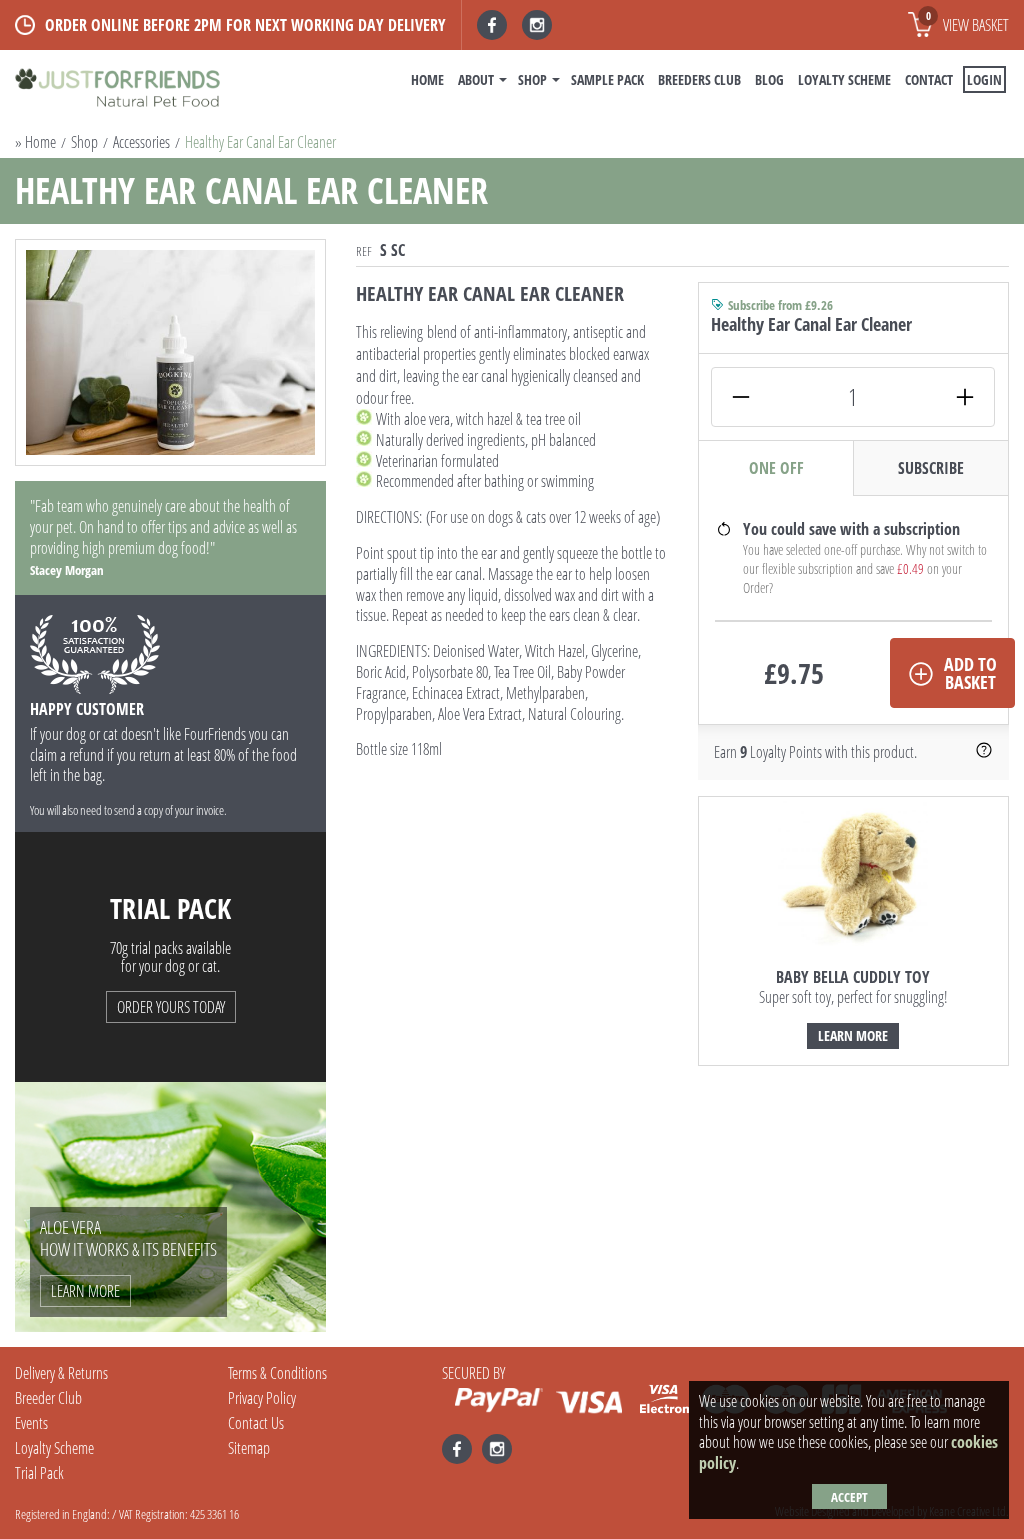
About (476, 79)
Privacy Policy (262, 1398)
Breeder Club (48, 1398)
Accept (849, 1497)
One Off (776, 468)
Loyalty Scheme (844, 79)
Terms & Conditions (277, 1373)
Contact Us (256, 1423)
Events (31, 1423)
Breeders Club (699, 79)
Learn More (853, 1035)
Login (984, 79)
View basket (968, 22)
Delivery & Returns (61, 1373)
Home (427, 79)
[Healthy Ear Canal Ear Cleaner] (170, 352)
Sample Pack (607, 79)
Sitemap (249, 1448)
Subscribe (931, 468)
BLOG (769, 79)
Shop (532, 79)
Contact (929, 79)
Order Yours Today (171, 1007)
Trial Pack (39, 1473)
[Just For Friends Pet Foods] (117, 89)
